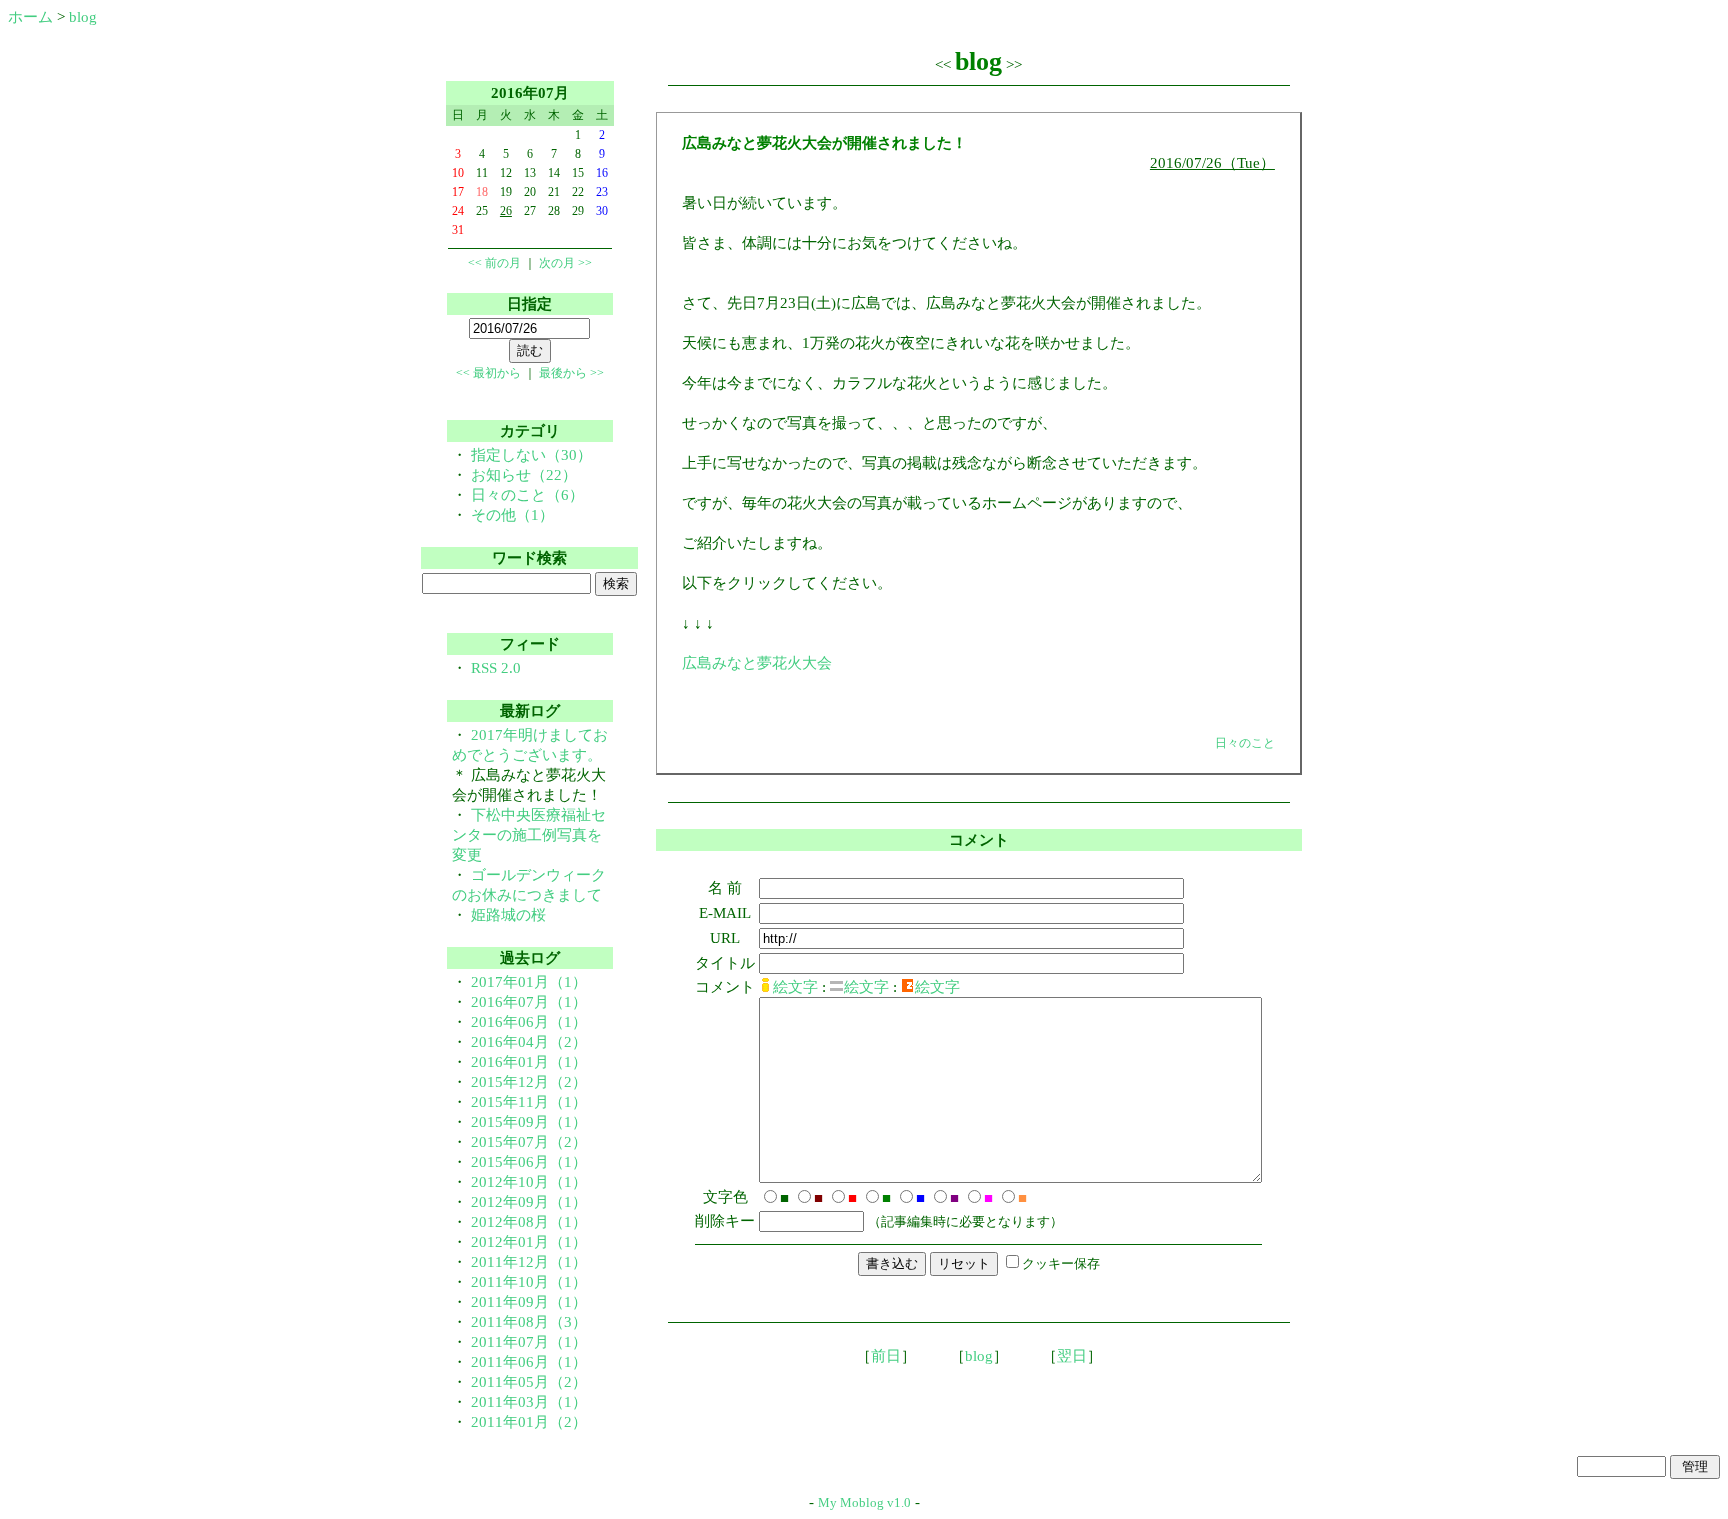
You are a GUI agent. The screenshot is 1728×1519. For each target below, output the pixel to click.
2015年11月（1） (529, 1102)
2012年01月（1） (529, 1242)
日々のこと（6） (527, 495)
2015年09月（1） (529, 1122)
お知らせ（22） (524, 475)
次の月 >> (565, 263)
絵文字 (795, 987)
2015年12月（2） (529, 1082)
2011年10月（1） (529, 1282)
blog (83, 17)
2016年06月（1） (529, 1022)
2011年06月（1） (529, 1362)
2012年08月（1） (529, 1222)
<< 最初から (488, 373)
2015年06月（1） (529, 1162)
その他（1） (512, 515)
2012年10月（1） (529, 1182)
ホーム (30, 17)
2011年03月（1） (529, 1402)
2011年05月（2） (529, 1382)
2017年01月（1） (529, 982)
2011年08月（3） (529, 1322)
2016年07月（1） (529, 1002)
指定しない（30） (531, 455)
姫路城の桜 (508, 915)
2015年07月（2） (529, 1142)
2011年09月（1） (529, 1302)
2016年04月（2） (529, 1042)
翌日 (1072, 1356)
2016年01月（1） (529, 1062)
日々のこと (1245, 743)
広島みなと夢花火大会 (757, 663)
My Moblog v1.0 (864, 1502)
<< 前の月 (494, 263)
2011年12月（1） (529, 1262)
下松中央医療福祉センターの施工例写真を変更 (529, 835)
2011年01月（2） (529, 1422)
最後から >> (571, 373)
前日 (886, 1356)
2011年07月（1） (529, 1342)
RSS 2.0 (496, 668)
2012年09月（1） (529, 1202)
